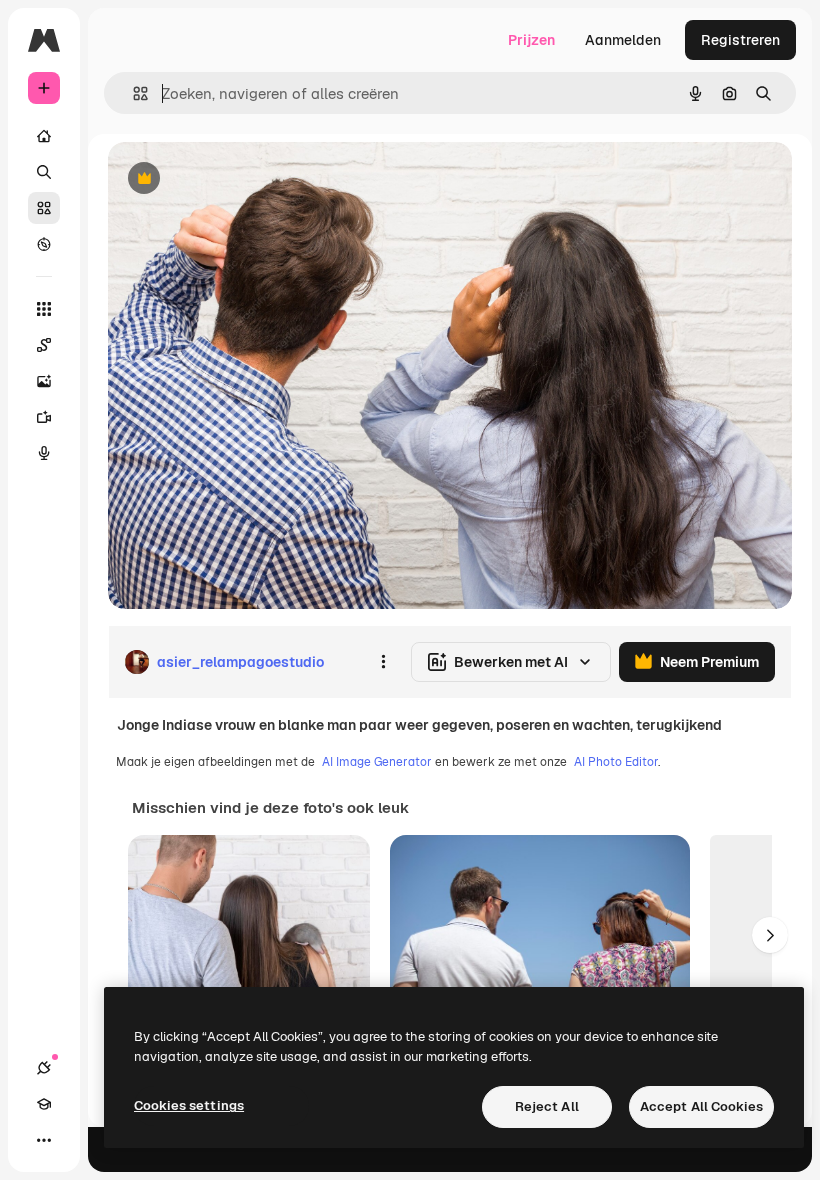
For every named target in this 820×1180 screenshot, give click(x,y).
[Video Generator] (44, 417)
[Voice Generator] (44, 453)
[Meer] (44, 1140)
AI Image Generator (377, 762)
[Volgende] (770, 935)
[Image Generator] (44, 381)
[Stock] (44, 208)
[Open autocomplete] (132, 93)
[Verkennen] (44, 244)
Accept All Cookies (701, 1106)
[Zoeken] (44, 172)
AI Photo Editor (616, 762)
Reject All (547, 1106)
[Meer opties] (383, 662)
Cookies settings (189, 1105)
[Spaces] (44, 345)
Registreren (740, 40)
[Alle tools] (44, 309)
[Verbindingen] (44, 1068)
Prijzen (531, 40)
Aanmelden (623, 40)
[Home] (44, 136)
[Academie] (44, 1104)
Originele (239, 179)
